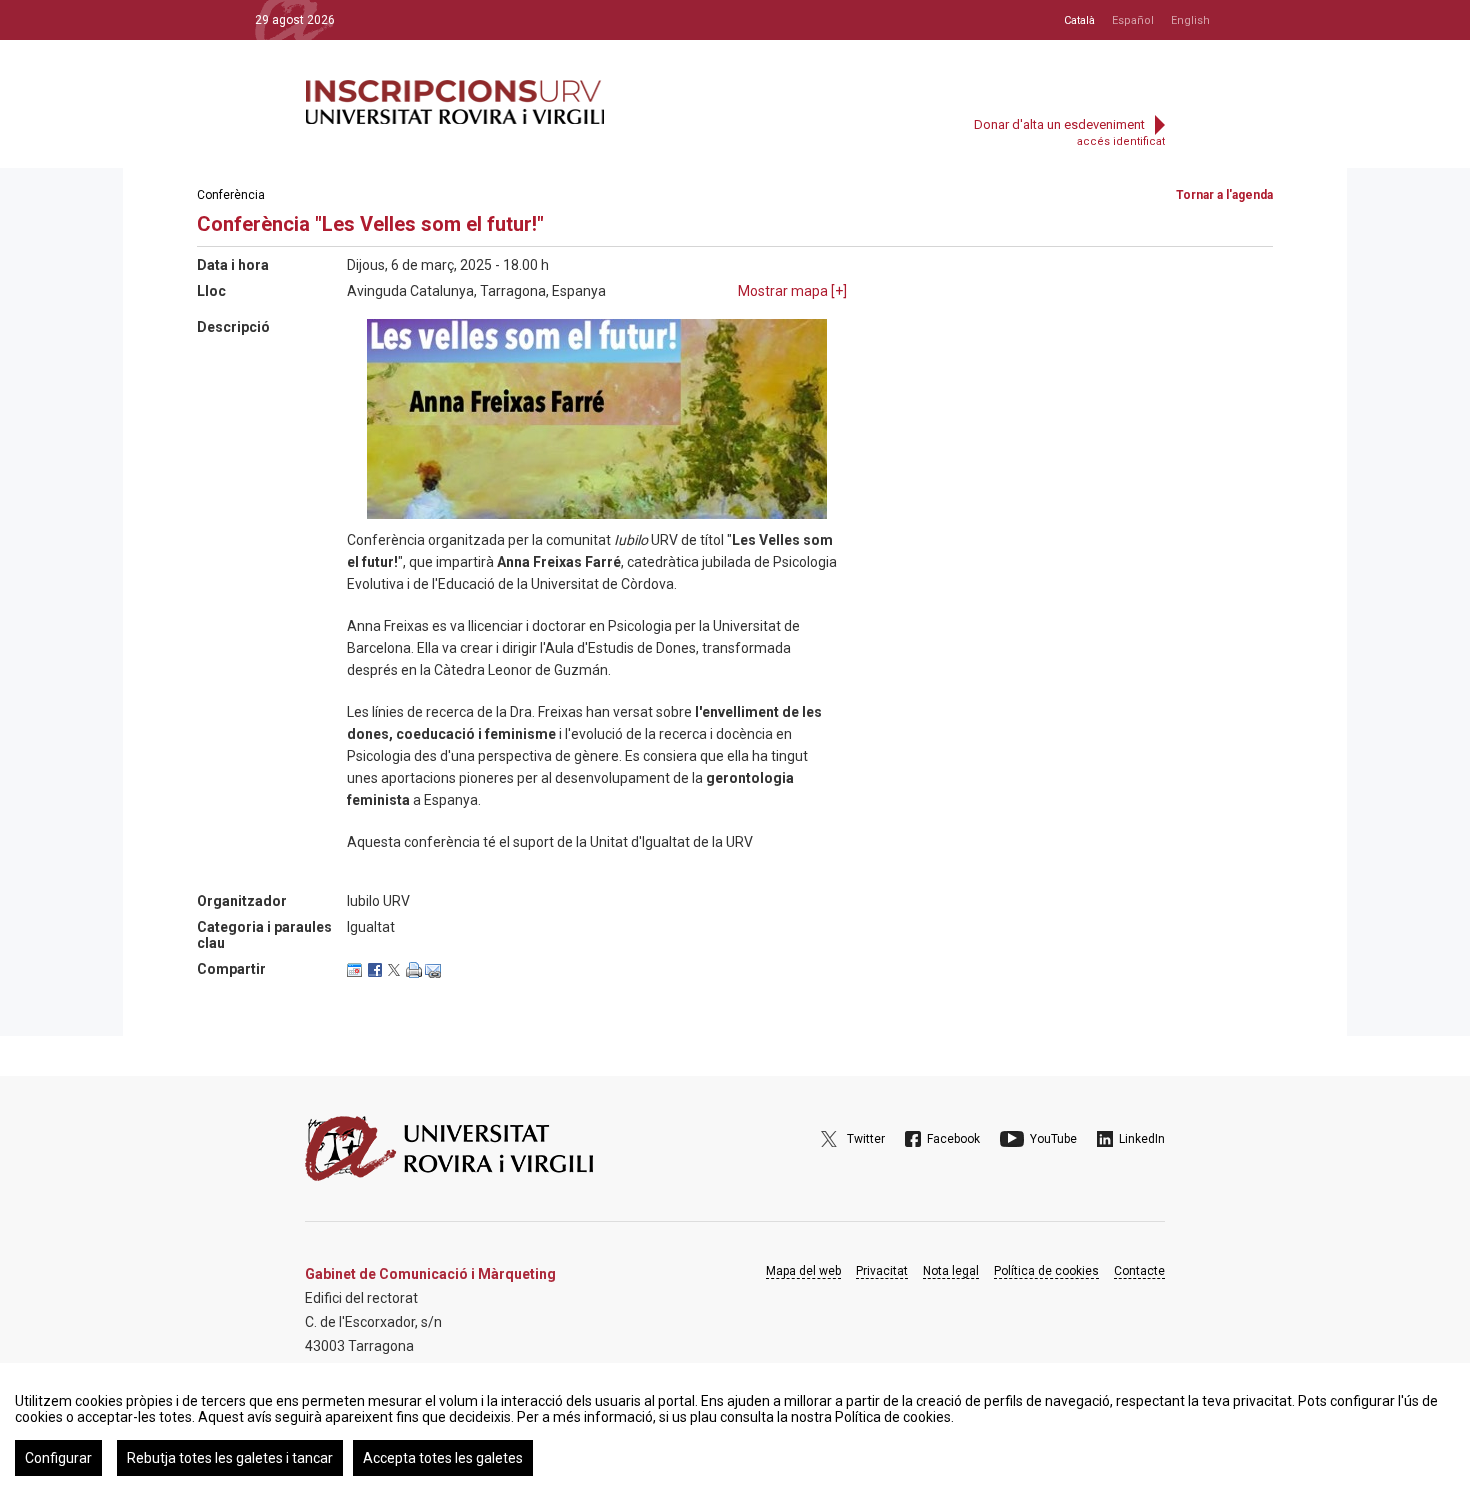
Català (1079, 20)
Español (1133, 20)
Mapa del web (803, 1271)
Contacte (1139, 1271)
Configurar (58, 1458)
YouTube (1053, 1139)
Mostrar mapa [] (792, 291)
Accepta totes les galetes (443, 1458)
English (1190, 20)
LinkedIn (1142, 1139)
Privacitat (882, 1271)
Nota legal (951, 1271)
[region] (735, 1427)
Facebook (953, 1139)
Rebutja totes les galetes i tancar (230, 1458)
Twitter (866, 1139)
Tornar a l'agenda (1224, 195)
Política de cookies (1046, 1271)
